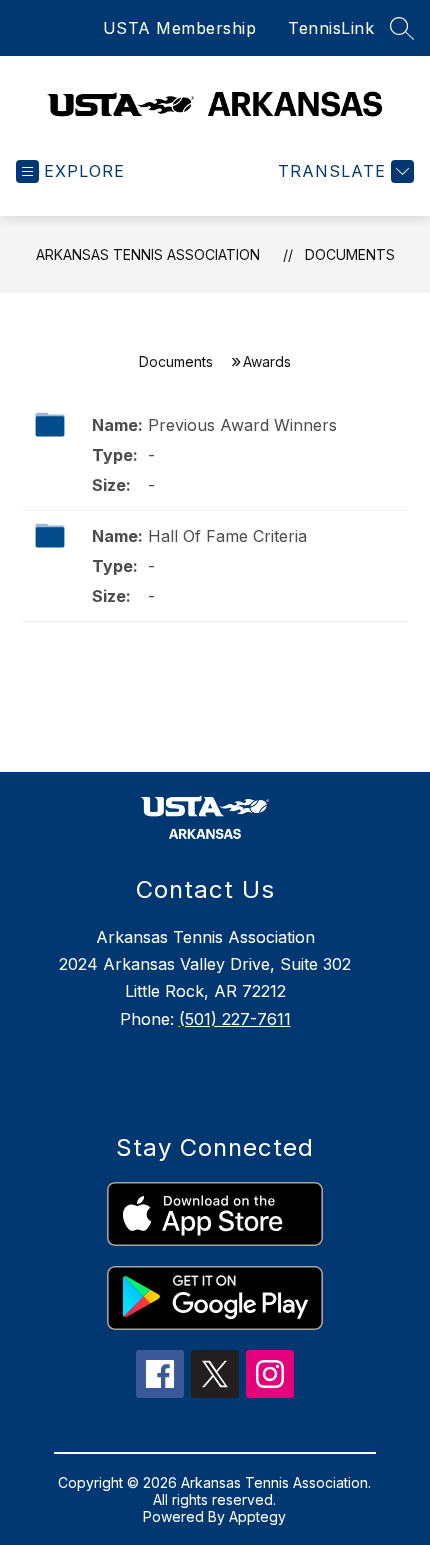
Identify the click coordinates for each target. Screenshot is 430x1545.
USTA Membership (180, 28)
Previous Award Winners (242, 425)
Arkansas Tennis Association (148, 254)
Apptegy (257, 1516)
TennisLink (331, 28)
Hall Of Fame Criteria (227, 536)
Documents (350, 254)
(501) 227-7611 (235, 1019)
